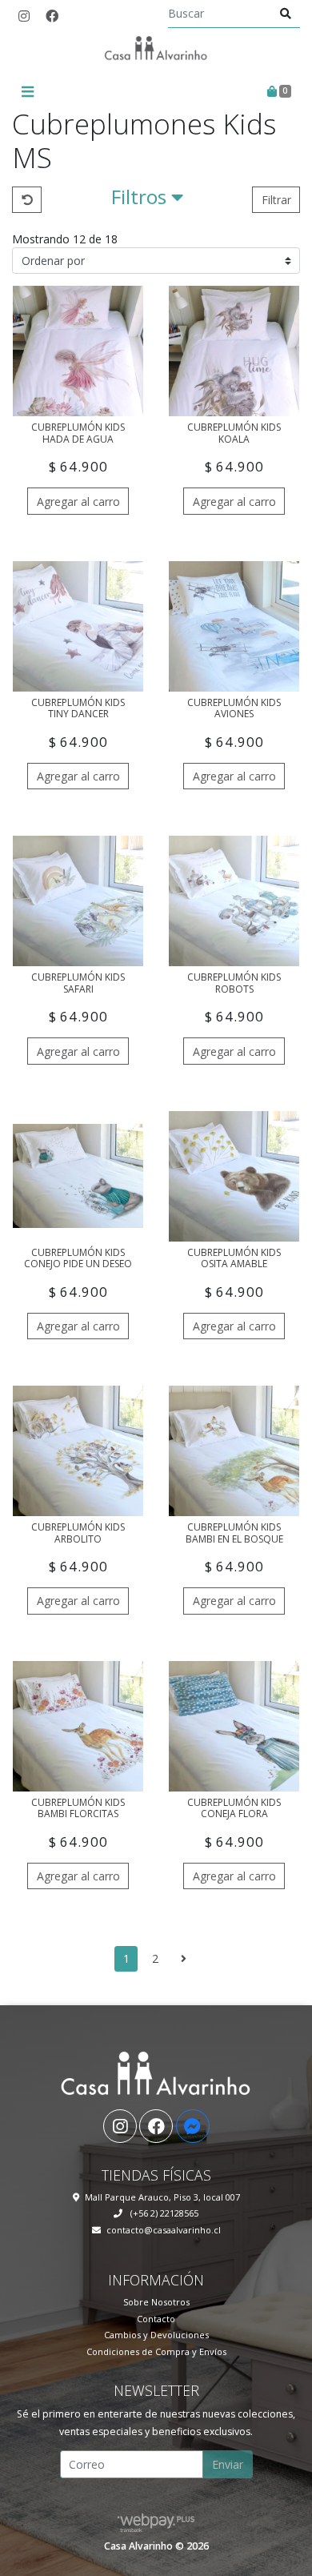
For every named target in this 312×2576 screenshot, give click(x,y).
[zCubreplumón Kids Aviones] (234, 626)
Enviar (228, 2464)
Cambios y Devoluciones (156, 2335)
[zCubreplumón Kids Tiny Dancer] (78, 626)
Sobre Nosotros (156, 2302)
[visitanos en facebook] (52, 16)
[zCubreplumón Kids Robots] (234, 901)
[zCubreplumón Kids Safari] (78, 901)
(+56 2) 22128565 (163, 2213)
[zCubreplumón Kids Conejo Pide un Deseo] (78, 1176)
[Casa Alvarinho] (156, 54)
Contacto (156, 2319)
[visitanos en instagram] (24, 16)
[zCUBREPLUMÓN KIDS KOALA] (234, 351)
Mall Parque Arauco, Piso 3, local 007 (162, 2197)
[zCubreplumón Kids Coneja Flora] (234, 1726)
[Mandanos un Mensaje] (193, 2126)
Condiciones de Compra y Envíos (156, 2351)
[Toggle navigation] (27, 92)
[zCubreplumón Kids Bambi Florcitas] (78, 1726)
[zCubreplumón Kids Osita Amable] (234, 1176)
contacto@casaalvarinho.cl (164, 2230)
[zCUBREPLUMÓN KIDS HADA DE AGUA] (78, 351)
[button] (147, 200)
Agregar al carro (78, 502)
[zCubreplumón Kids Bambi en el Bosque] (234, 1451)
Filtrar (276, 200)
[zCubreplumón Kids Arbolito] (78, 1451)
